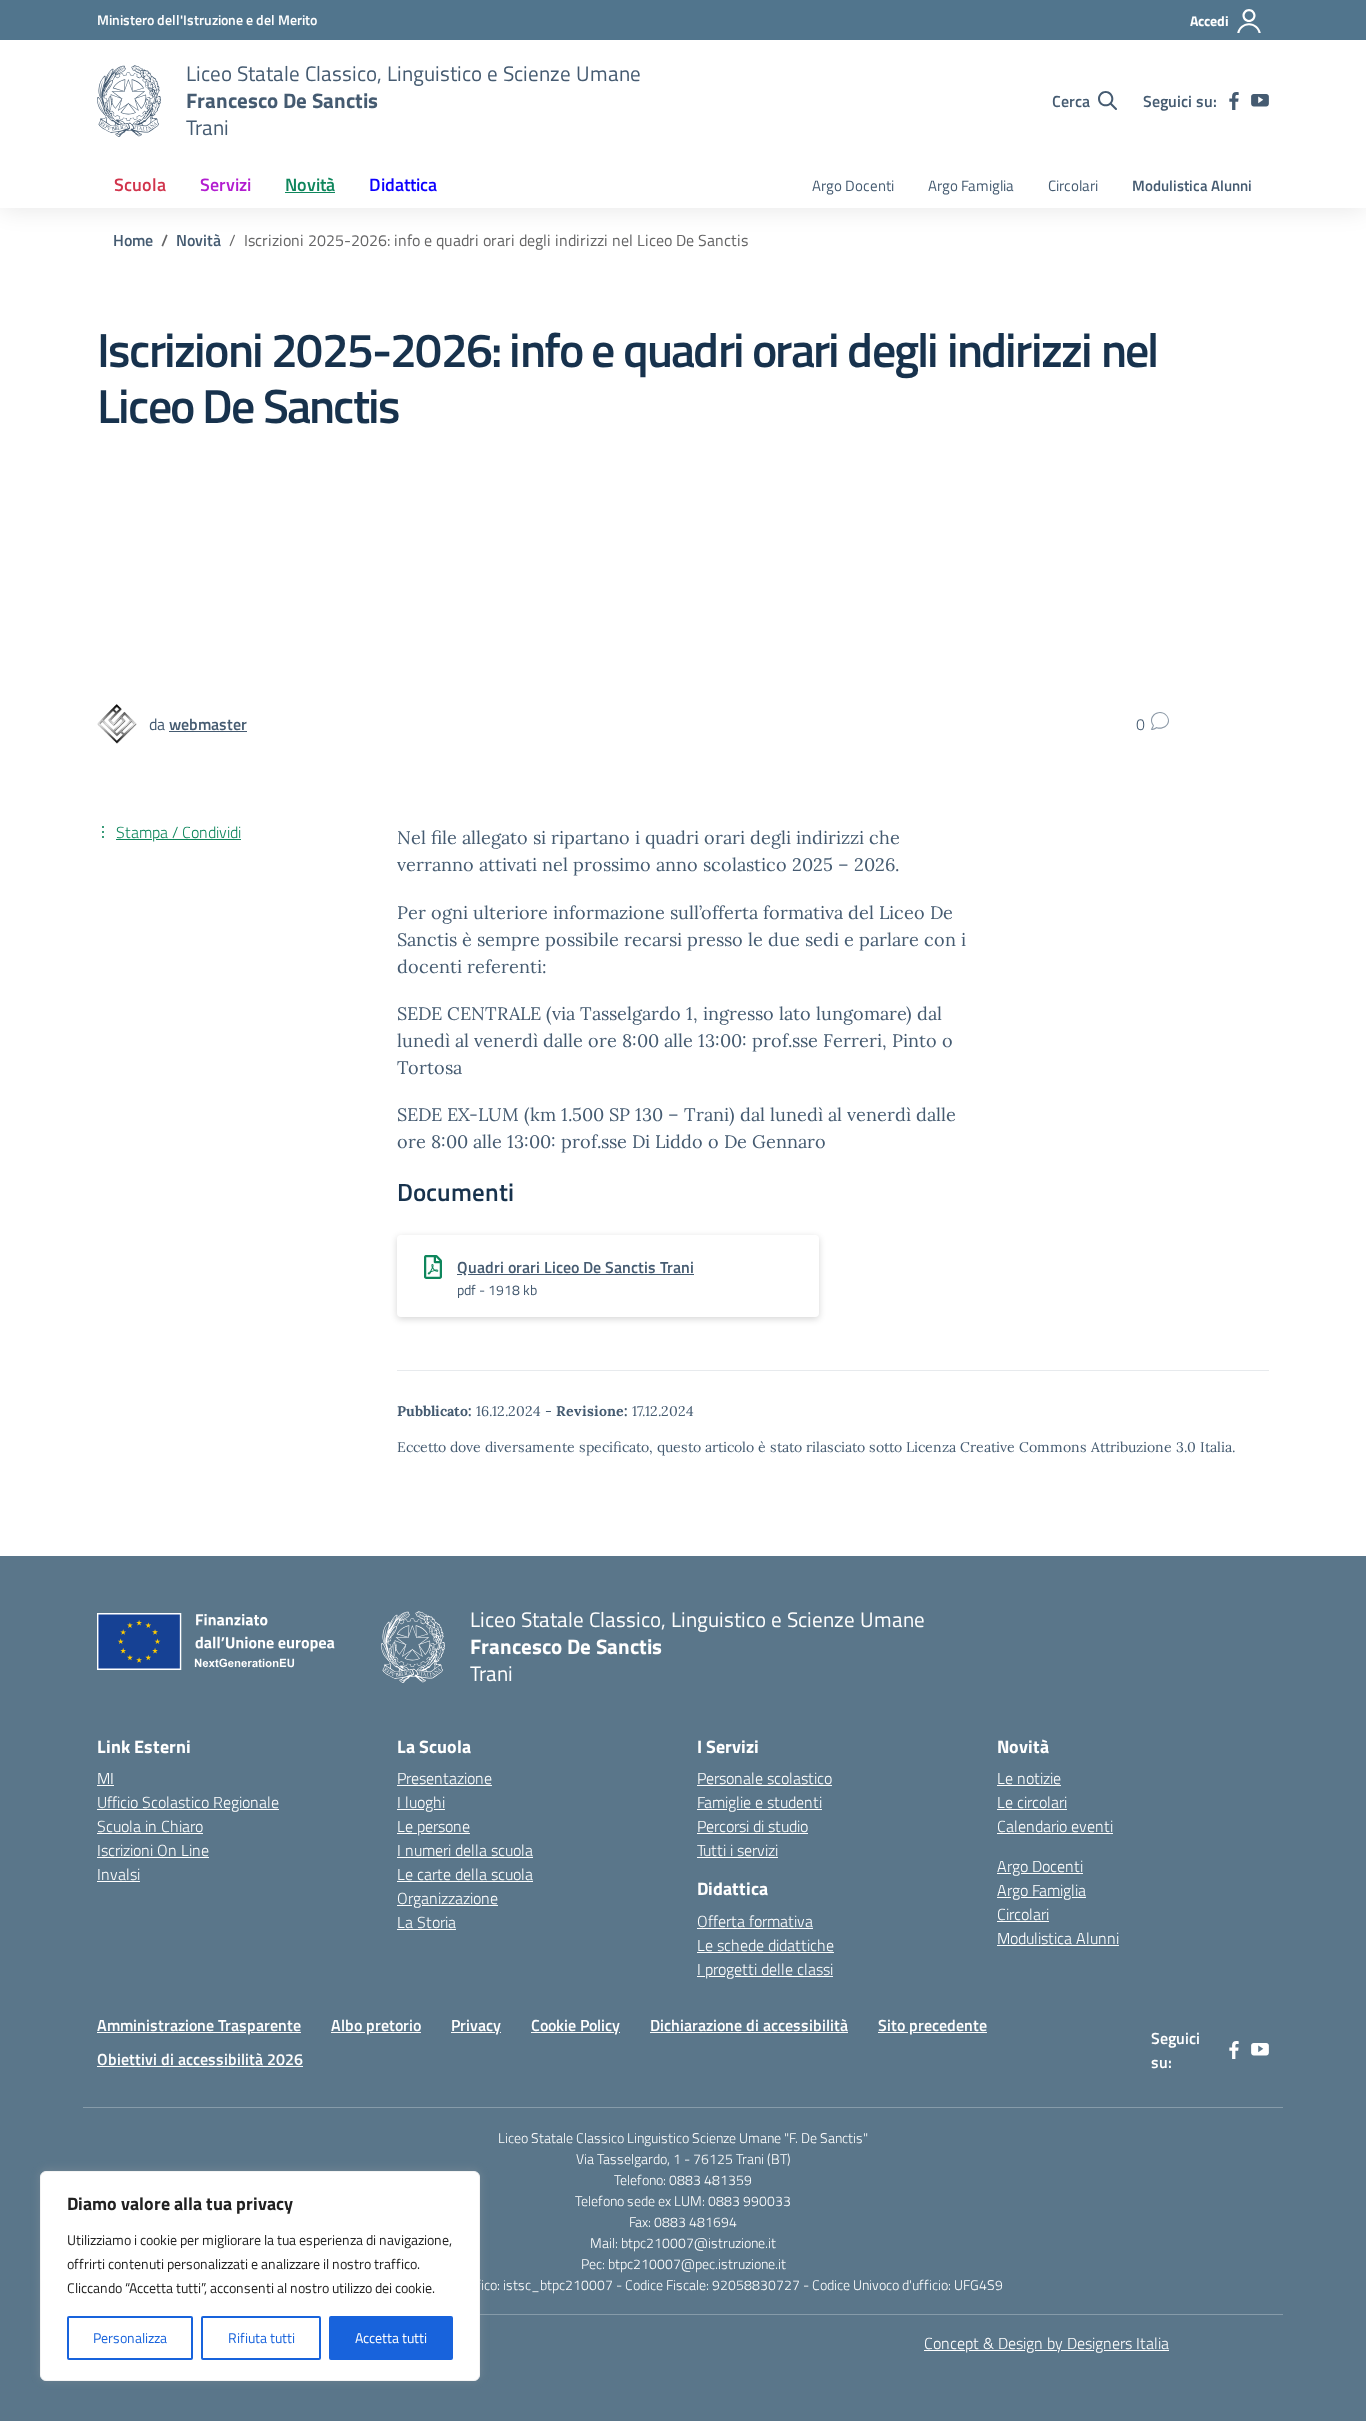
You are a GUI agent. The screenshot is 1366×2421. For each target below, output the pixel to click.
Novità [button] (310, 184)
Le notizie (1029, 1778)
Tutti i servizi (737, 1850)
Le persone (433, 1826)
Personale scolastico (764, 1778)
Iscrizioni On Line (153, 1850)
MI (105, 1778)
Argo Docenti (853, 185)
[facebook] (1234, 101)
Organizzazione (447, 1898)
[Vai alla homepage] (129, 101)
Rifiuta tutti (261, 2337)
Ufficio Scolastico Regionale (188, 1802)
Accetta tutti (391, 2337)
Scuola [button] (140, 184)
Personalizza (130, 2337)
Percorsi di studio (752, 1826)
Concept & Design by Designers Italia (1046, 2343)
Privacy (476, 2025)
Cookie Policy (575, 2025)
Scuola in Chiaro (150, 1826)
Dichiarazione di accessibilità (749, 2025)
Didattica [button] (403, 184)
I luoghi (421, 1802)
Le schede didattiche (765, 1945)
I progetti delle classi (765, 1969)
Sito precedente (932, 2025)
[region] (260, 2276)
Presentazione (444, 1778)
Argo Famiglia (971, 185)
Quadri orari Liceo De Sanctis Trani (575, 1267)
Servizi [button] (225, 184)
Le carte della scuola (465, 1874)
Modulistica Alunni (1192, 185)
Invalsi (118, 1874)
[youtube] (1260, 101)
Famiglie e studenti (759, 1802)
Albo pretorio (376, 2025)
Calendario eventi (1055, 1826)
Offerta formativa (755, 1921)
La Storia (426, 1922)
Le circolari (1032, 1802)
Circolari (1073, 185)
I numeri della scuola (465, 1850)
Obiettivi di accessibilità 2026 (200, 2059)
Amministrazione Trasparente (199, 2025)
